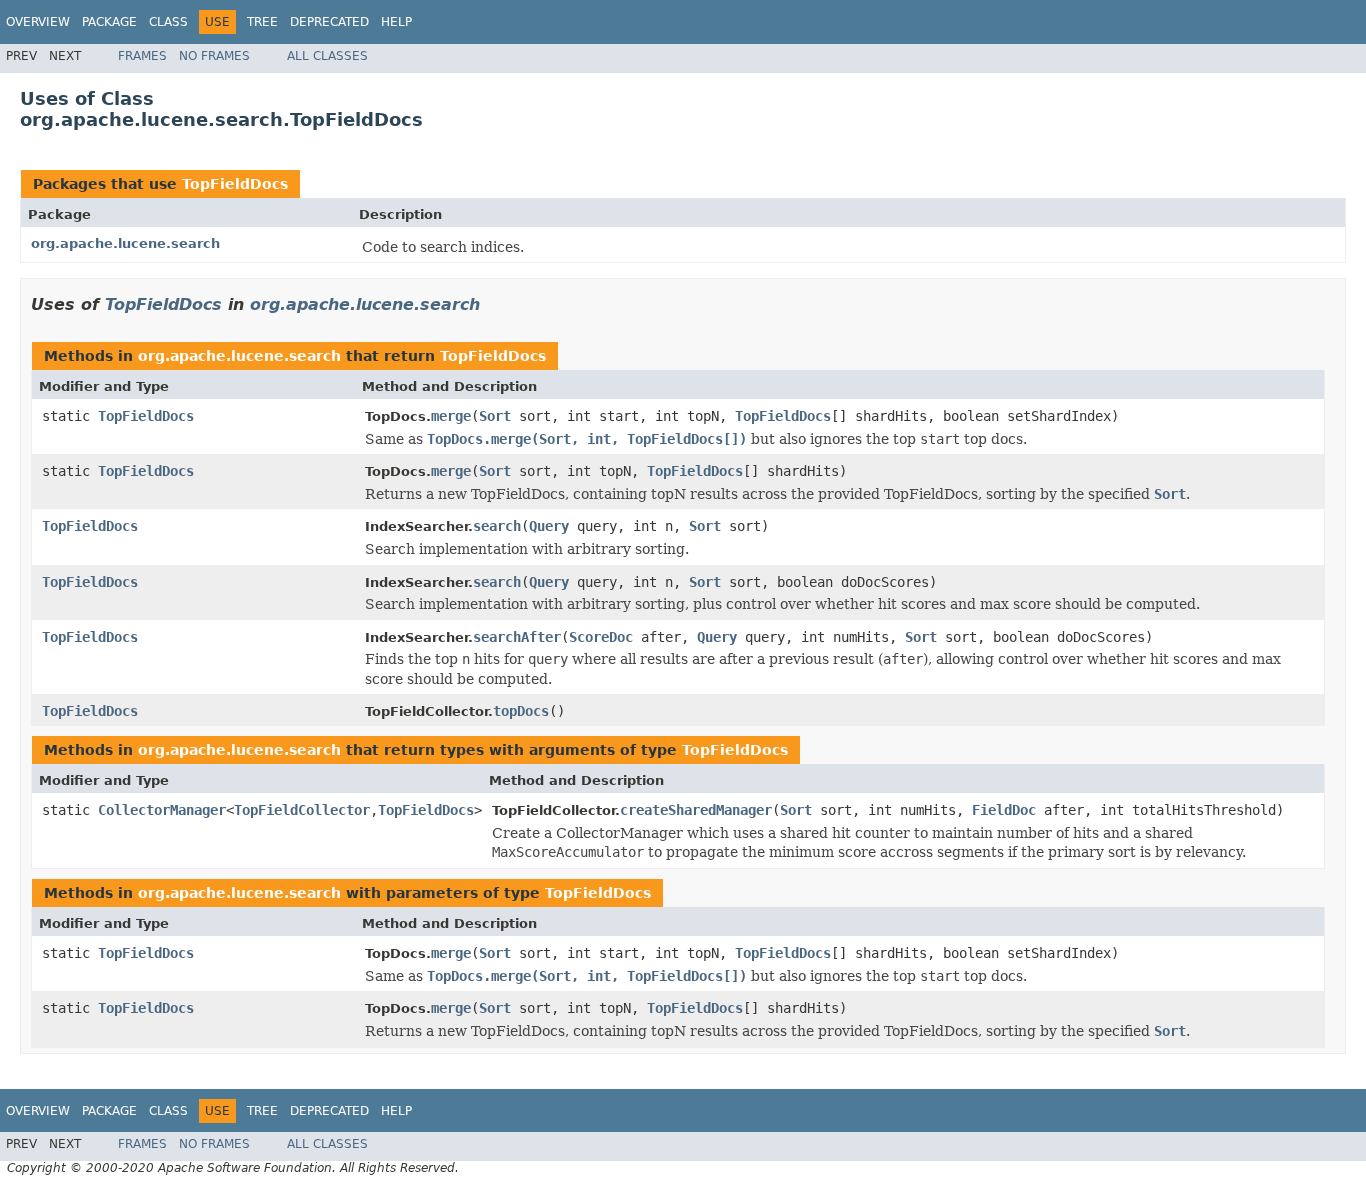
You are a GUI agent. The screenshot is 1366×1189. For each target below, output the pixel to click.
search (497, 526)
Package (109, 22)
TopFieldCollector (302, 810)
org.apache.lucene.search (125, 243)
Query (549, 526)
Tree (262, 22)
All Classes (327, 56)
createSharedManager (696, 810)
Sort (495, 416)
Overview (38, 22)
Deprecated (329, 22)
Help (396, 22)
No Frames (214, 56)
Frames (142, 56)
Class (168, 22)
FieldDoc (1004, 810)
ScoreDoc (601, 637)
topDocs (521, 711)
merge (451, 416)
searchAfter (517, 637)
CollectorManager (162, 810)
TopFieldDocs (235, 184)
